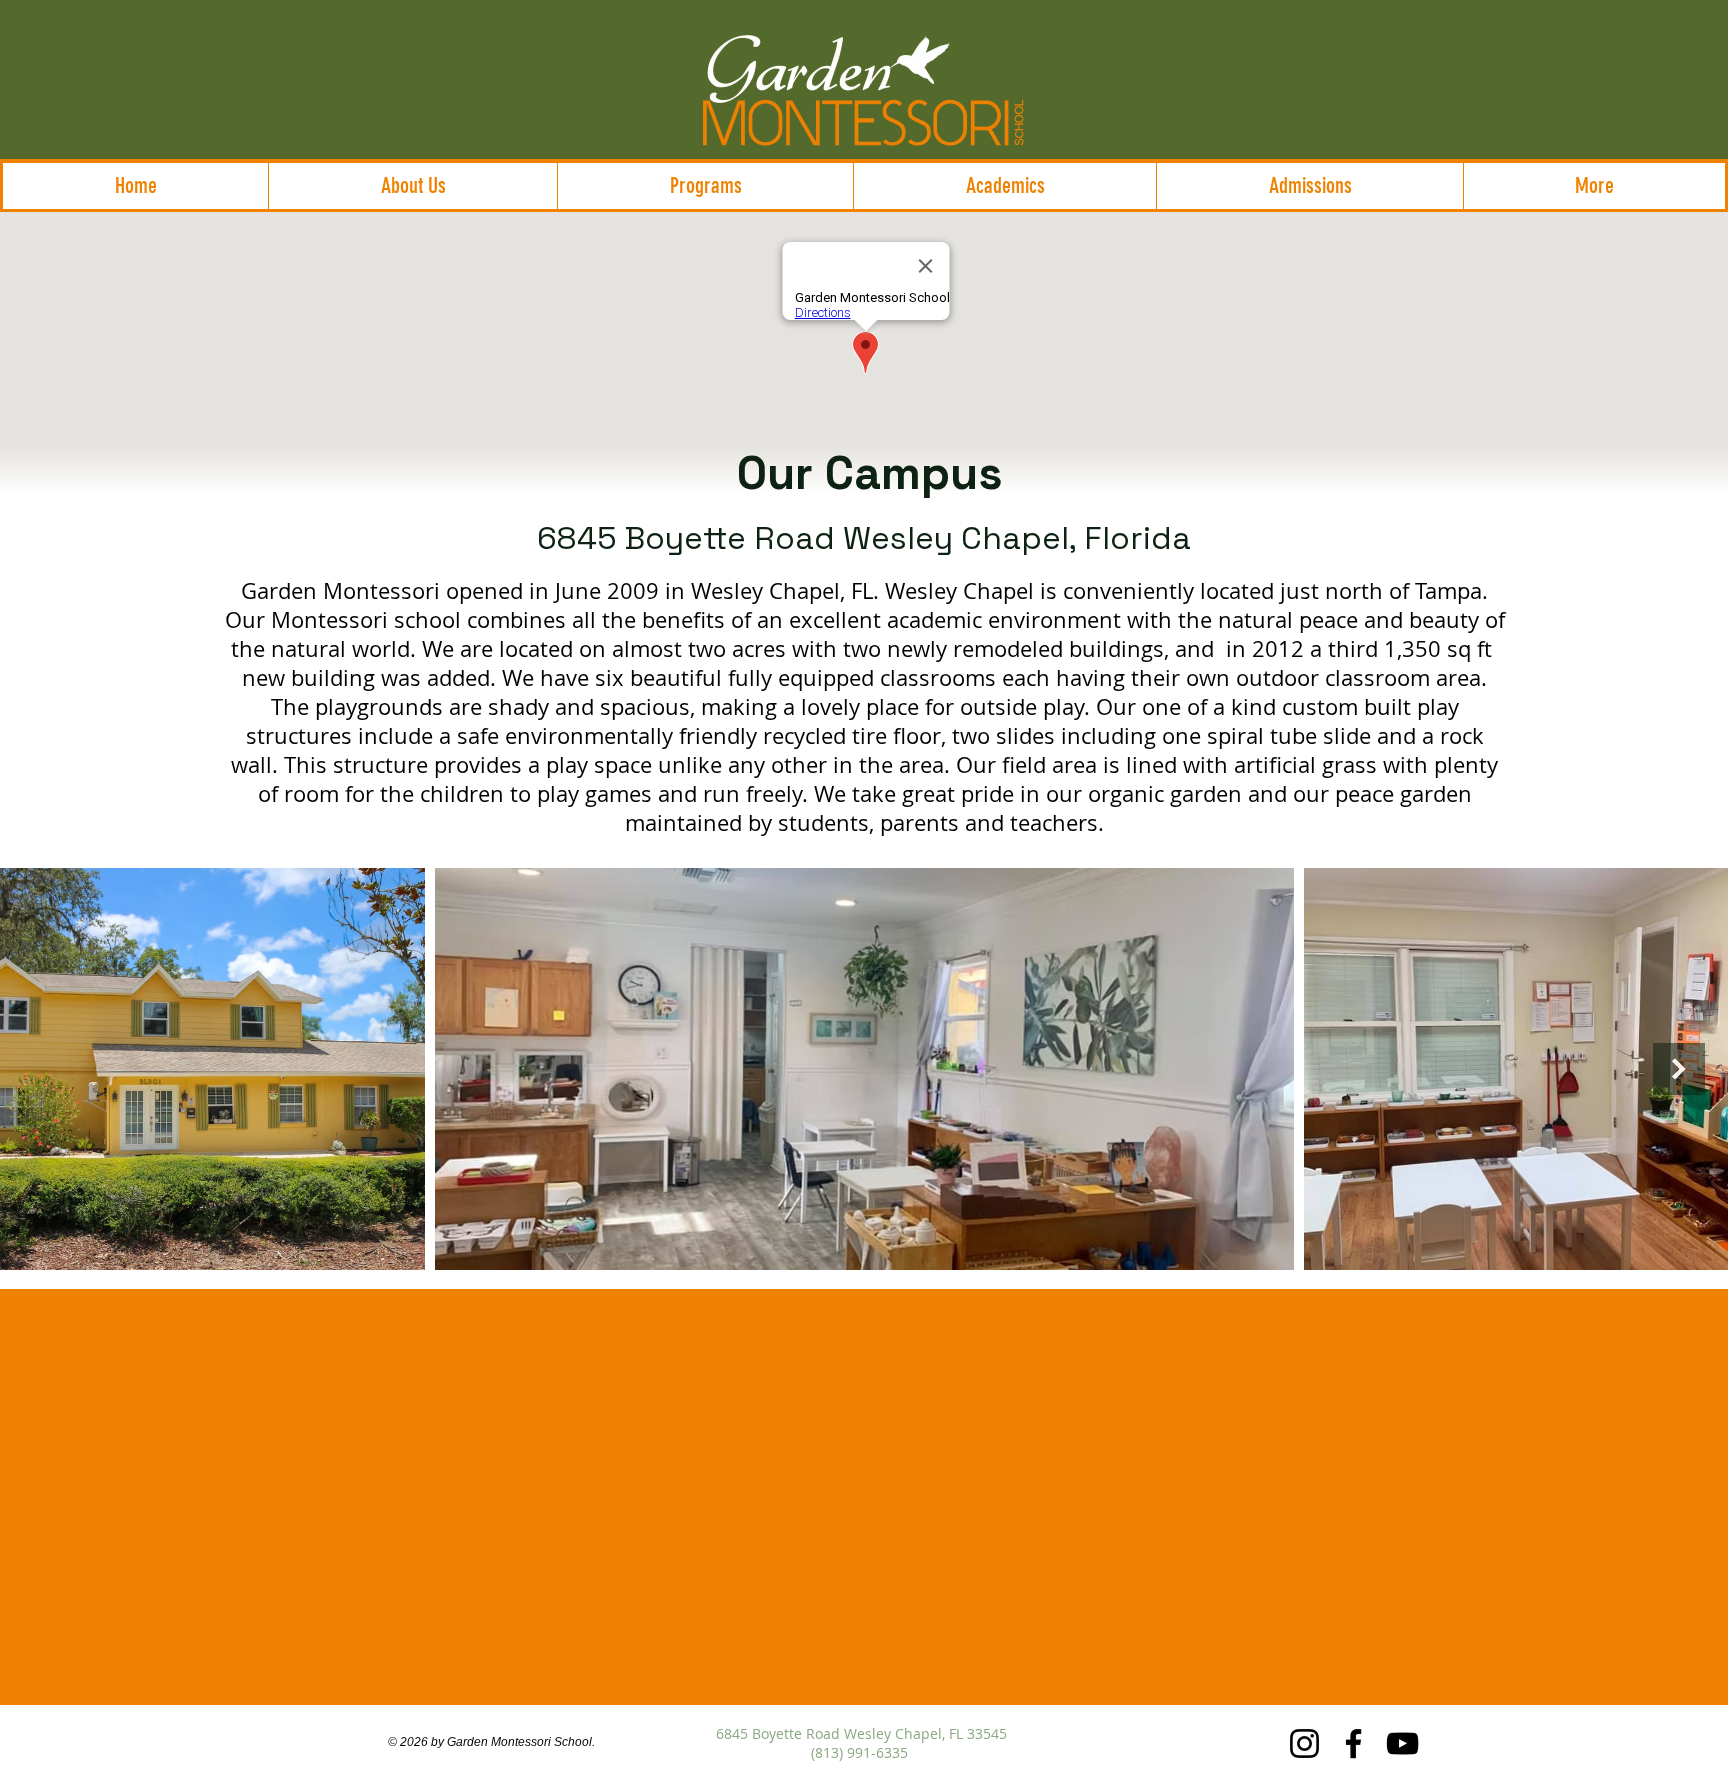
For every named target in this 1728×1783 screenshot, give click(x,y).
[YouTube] (1402, 1743)
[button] (412, 186)
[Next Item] (1679, 1069)
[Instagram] (1304, 1743)
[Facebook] (1353, 1743)
